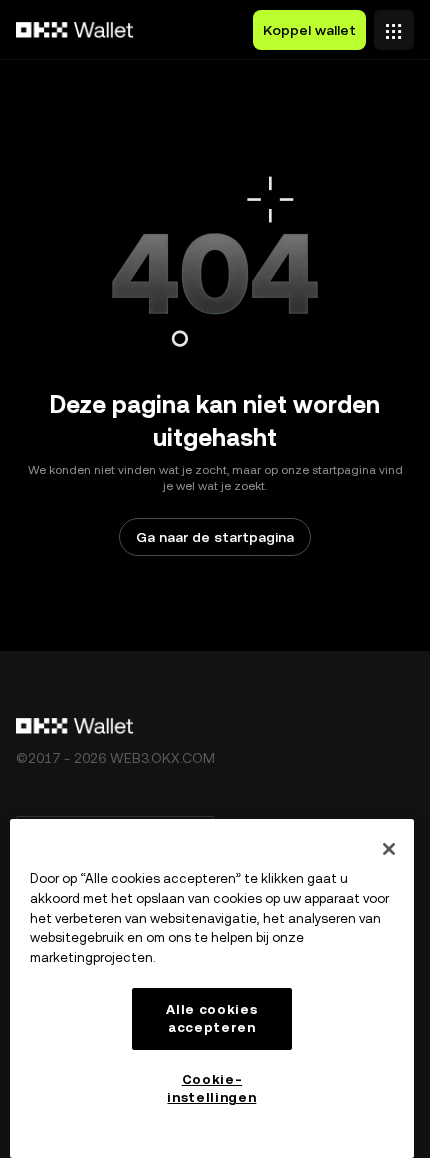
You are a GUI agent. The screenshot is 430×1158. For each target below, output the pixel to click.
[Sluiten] (389, 849)
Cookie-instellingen (211, 1088)
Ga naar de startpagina (215, 537)
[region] (212, 988)
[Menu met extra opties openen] (394, 25)
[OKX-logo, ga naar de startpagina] (75, 30)
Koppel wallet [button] (309, 30)
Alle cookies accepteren (211, 1018)
